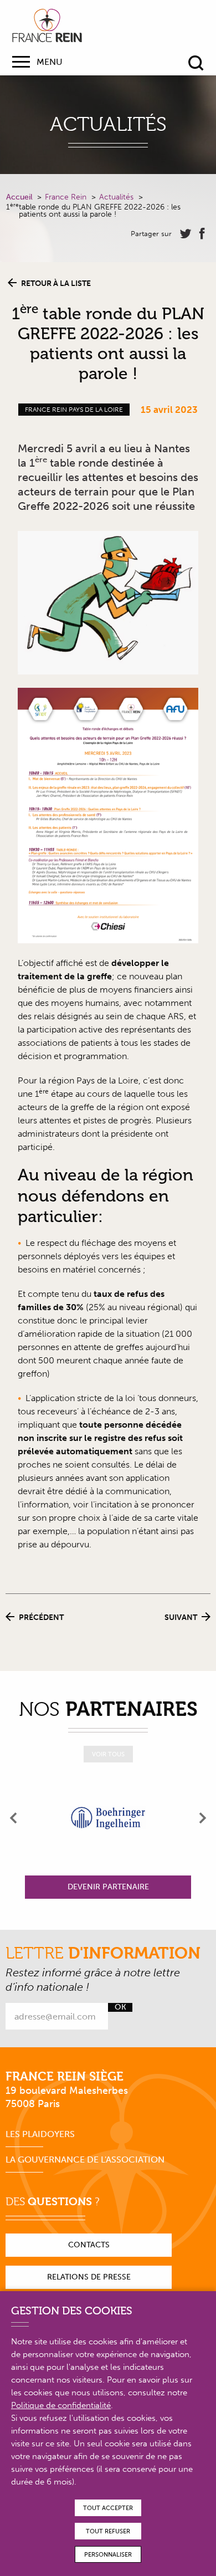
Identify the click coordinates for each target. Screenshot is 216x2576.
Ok (120, 2007)
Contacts (89, 2245)
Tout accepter (108, 2508)
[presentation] (14, 1818)
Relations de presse (89, 2277)
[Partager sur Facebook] (202, 234)
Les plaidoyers (40, 2134)
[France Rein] (47, 25)
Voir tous (108, 1754)
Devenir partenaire (108, 1887)
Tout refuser (108, 2531)
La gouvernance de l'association (85, 2160)
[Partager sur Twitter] (186, 234)
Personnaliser (108, 2555)
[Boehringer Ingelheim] (108, 1818)
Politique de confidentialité (61, 2405)
